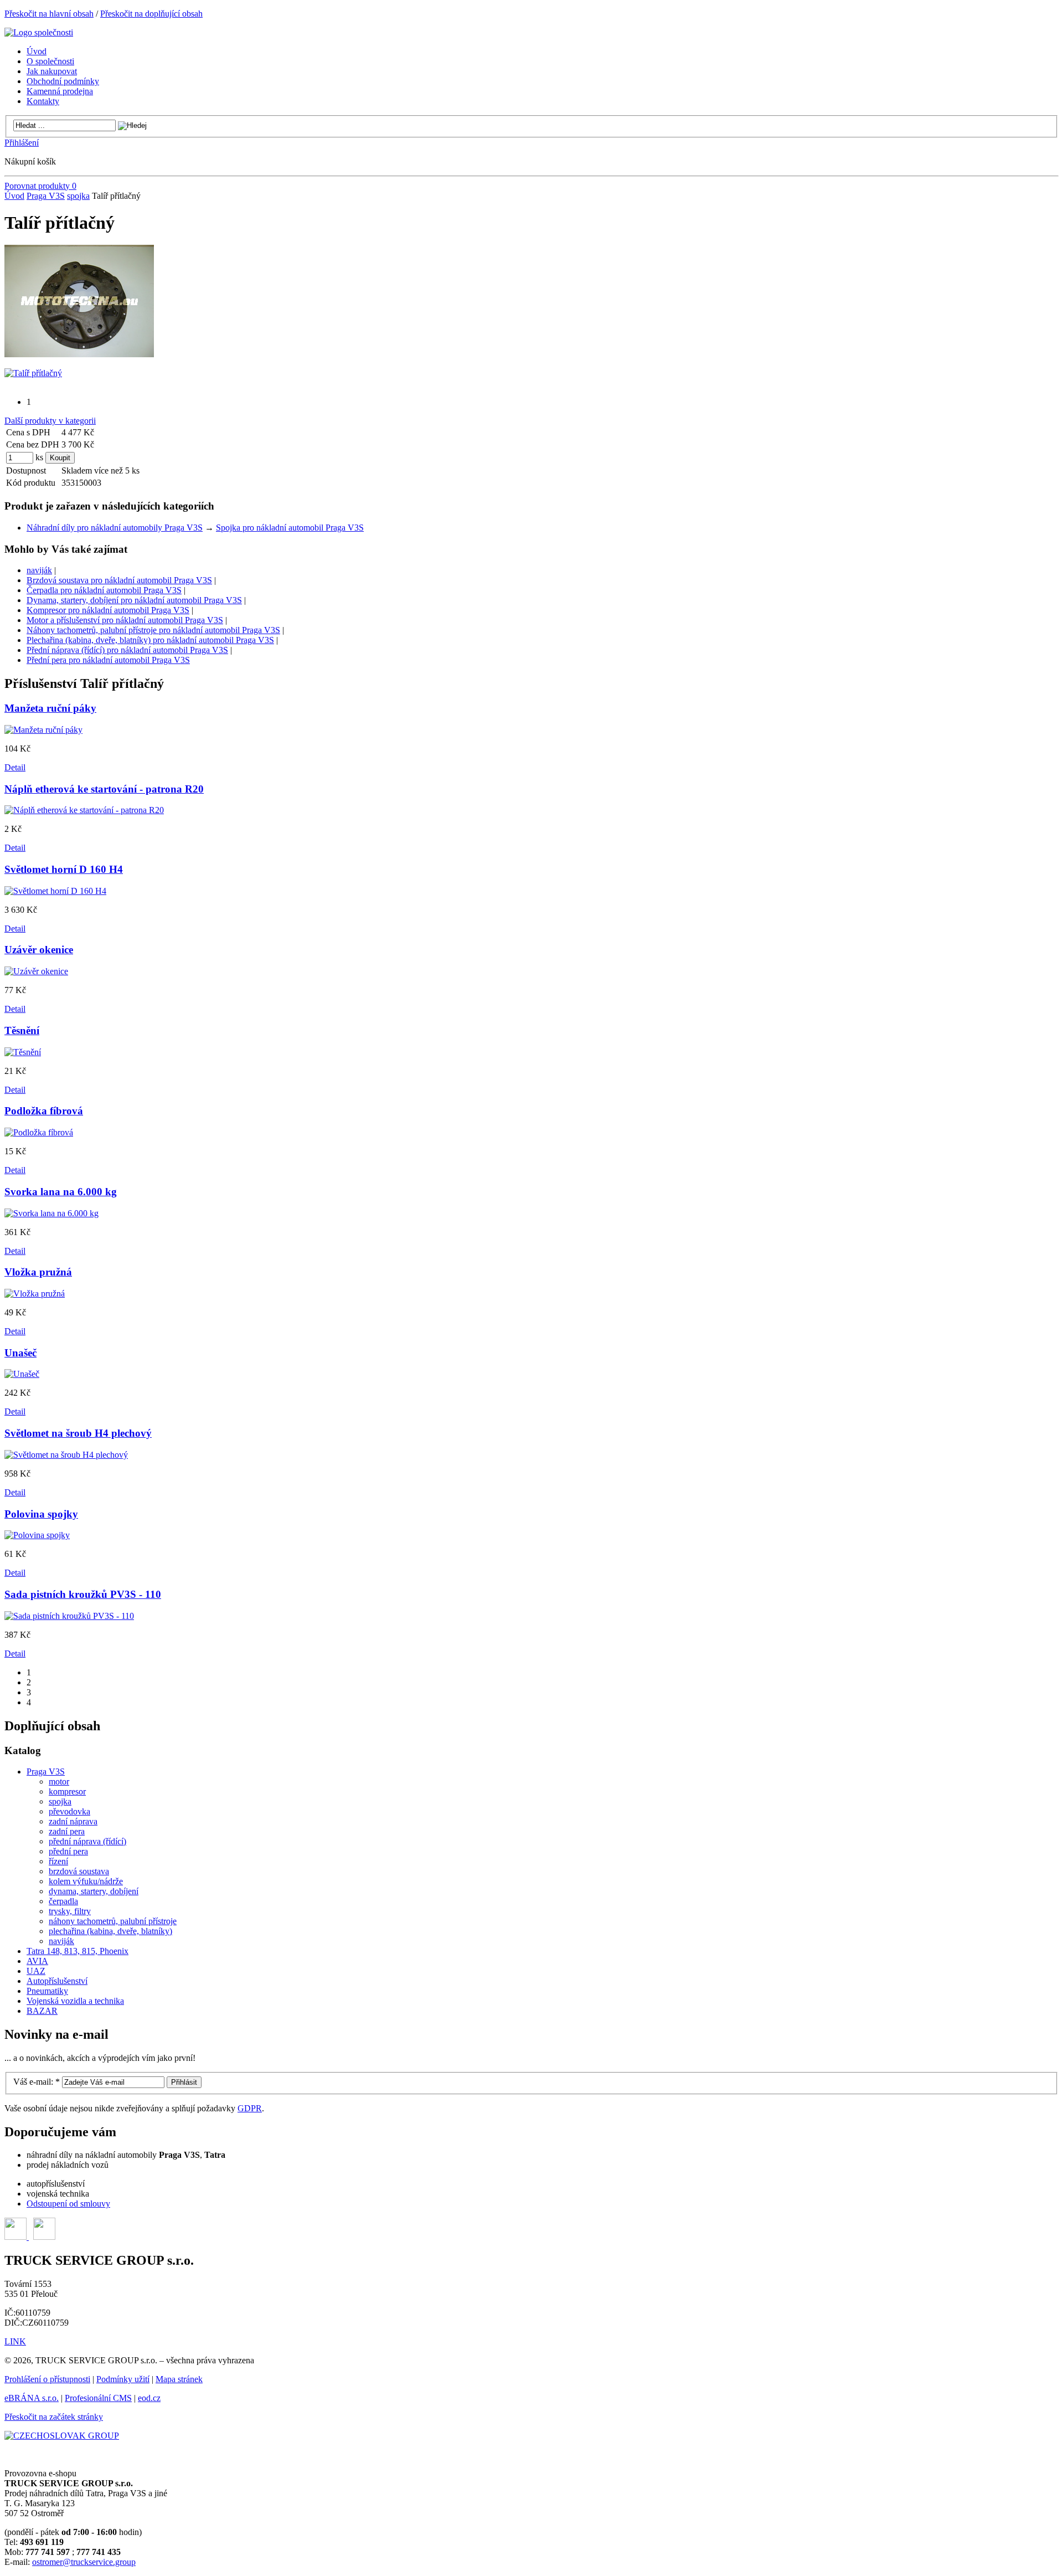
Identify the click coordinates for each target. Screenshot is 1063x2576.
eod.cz (149, 2398)
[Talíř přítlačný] (79, 354)
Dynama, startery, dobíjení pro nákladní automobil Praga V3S (134, 600)
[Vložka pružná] (35, 1294)
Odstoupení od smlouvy (68, 2204)
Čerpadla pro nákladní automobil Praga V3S (104, 590)
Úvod (14, 196)
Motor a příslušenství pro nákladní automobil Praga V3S (125, 620)
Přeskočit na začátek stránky (54, 2417)
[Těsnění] (23, 1052)
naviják (39, 570)
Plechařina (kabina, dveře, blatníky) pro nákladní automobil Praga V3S (150, 640)
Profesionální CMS (98, 2398)
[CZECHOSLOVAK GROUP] (62, 2436)
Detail (15, 767)
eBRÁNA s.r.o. (32, 2398)
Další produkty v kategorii (50, 421)
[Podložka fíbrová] (39, 1132)
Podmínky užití (123, 2379)
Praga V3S (46, 196)
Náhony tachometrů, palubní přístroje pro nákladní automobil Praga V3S (153, 630)
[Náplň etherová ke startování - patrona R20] (84, 810)
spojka (78, 196)
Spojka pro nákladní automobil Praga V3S (290, 528)
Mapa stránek (179, 2379)
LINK (15, 2341)
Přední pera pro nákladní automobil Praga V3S (108, 660)
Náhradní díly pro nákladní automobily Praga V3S (115, 528)
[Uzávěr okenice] (36, 971)
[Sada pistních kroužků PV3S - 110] (69, 1616)
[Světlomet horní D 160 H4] (55, 891)
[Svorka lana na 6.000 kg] (51, 1213)
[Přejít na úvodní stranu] (39, 32)
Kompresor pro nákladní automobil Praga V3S (108, 610)
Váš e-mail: (37, 2082)
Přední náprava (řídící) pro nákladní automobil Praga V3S (127, 650)
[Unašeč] (22, 1374)
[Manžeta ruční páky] (43, 730)
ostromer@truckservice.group (84, 2562)
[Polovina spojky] (37, 1535)
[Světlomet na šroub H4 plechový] (66, 1455)
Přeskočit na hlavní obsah (49, 14)
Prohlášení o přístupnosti (47, 2379)
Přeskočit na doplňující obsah (151, 14)
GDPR (250, 2108)
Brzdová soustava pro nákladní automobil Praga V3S (119, 580)
